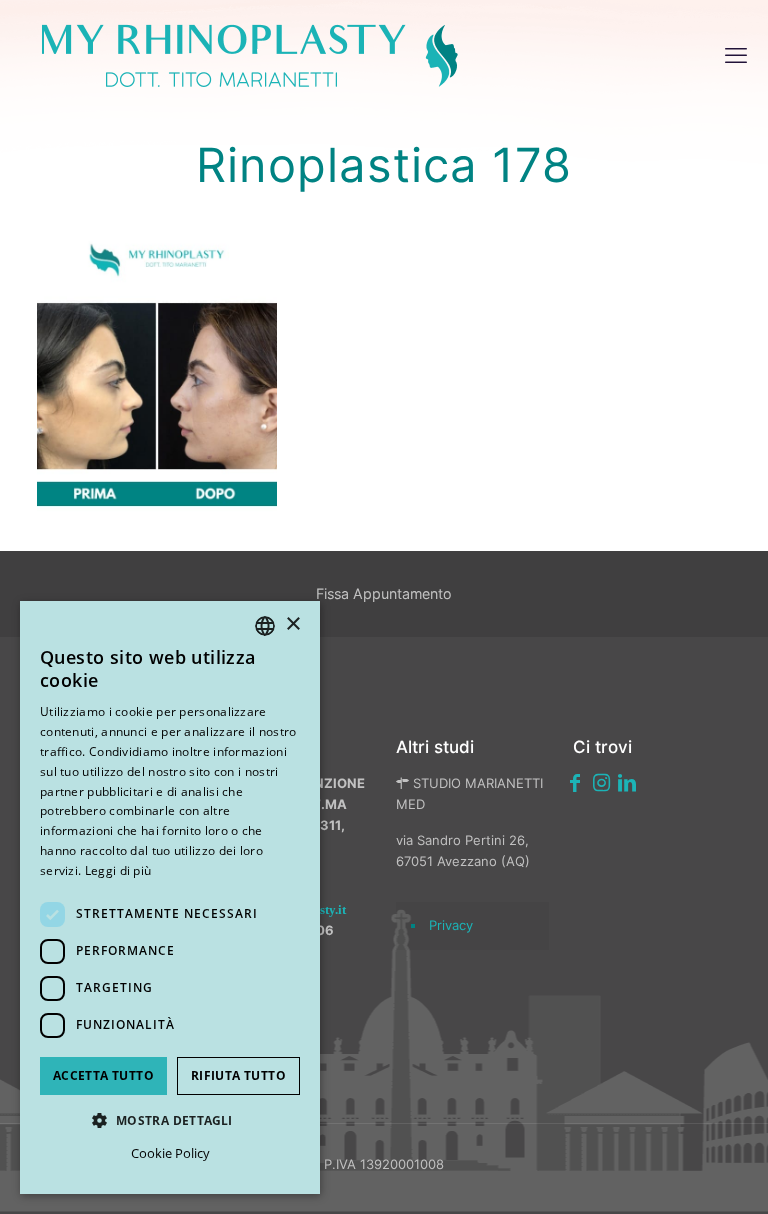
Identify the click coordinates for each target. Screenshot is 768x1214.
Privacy (451, 925)
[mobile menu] (736, 55)
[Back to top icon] (647, 1173)
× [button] (292, 624)
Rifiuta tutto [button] (238, 1075)
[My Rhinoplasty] (250, 55)
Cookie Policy (170, 1153)
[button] (170, 1120)
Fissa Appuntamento (384, 593)
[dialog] (170, 897)
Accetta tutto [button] (103, 1075)
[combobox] (265, 626)
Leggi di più (118, 870)
